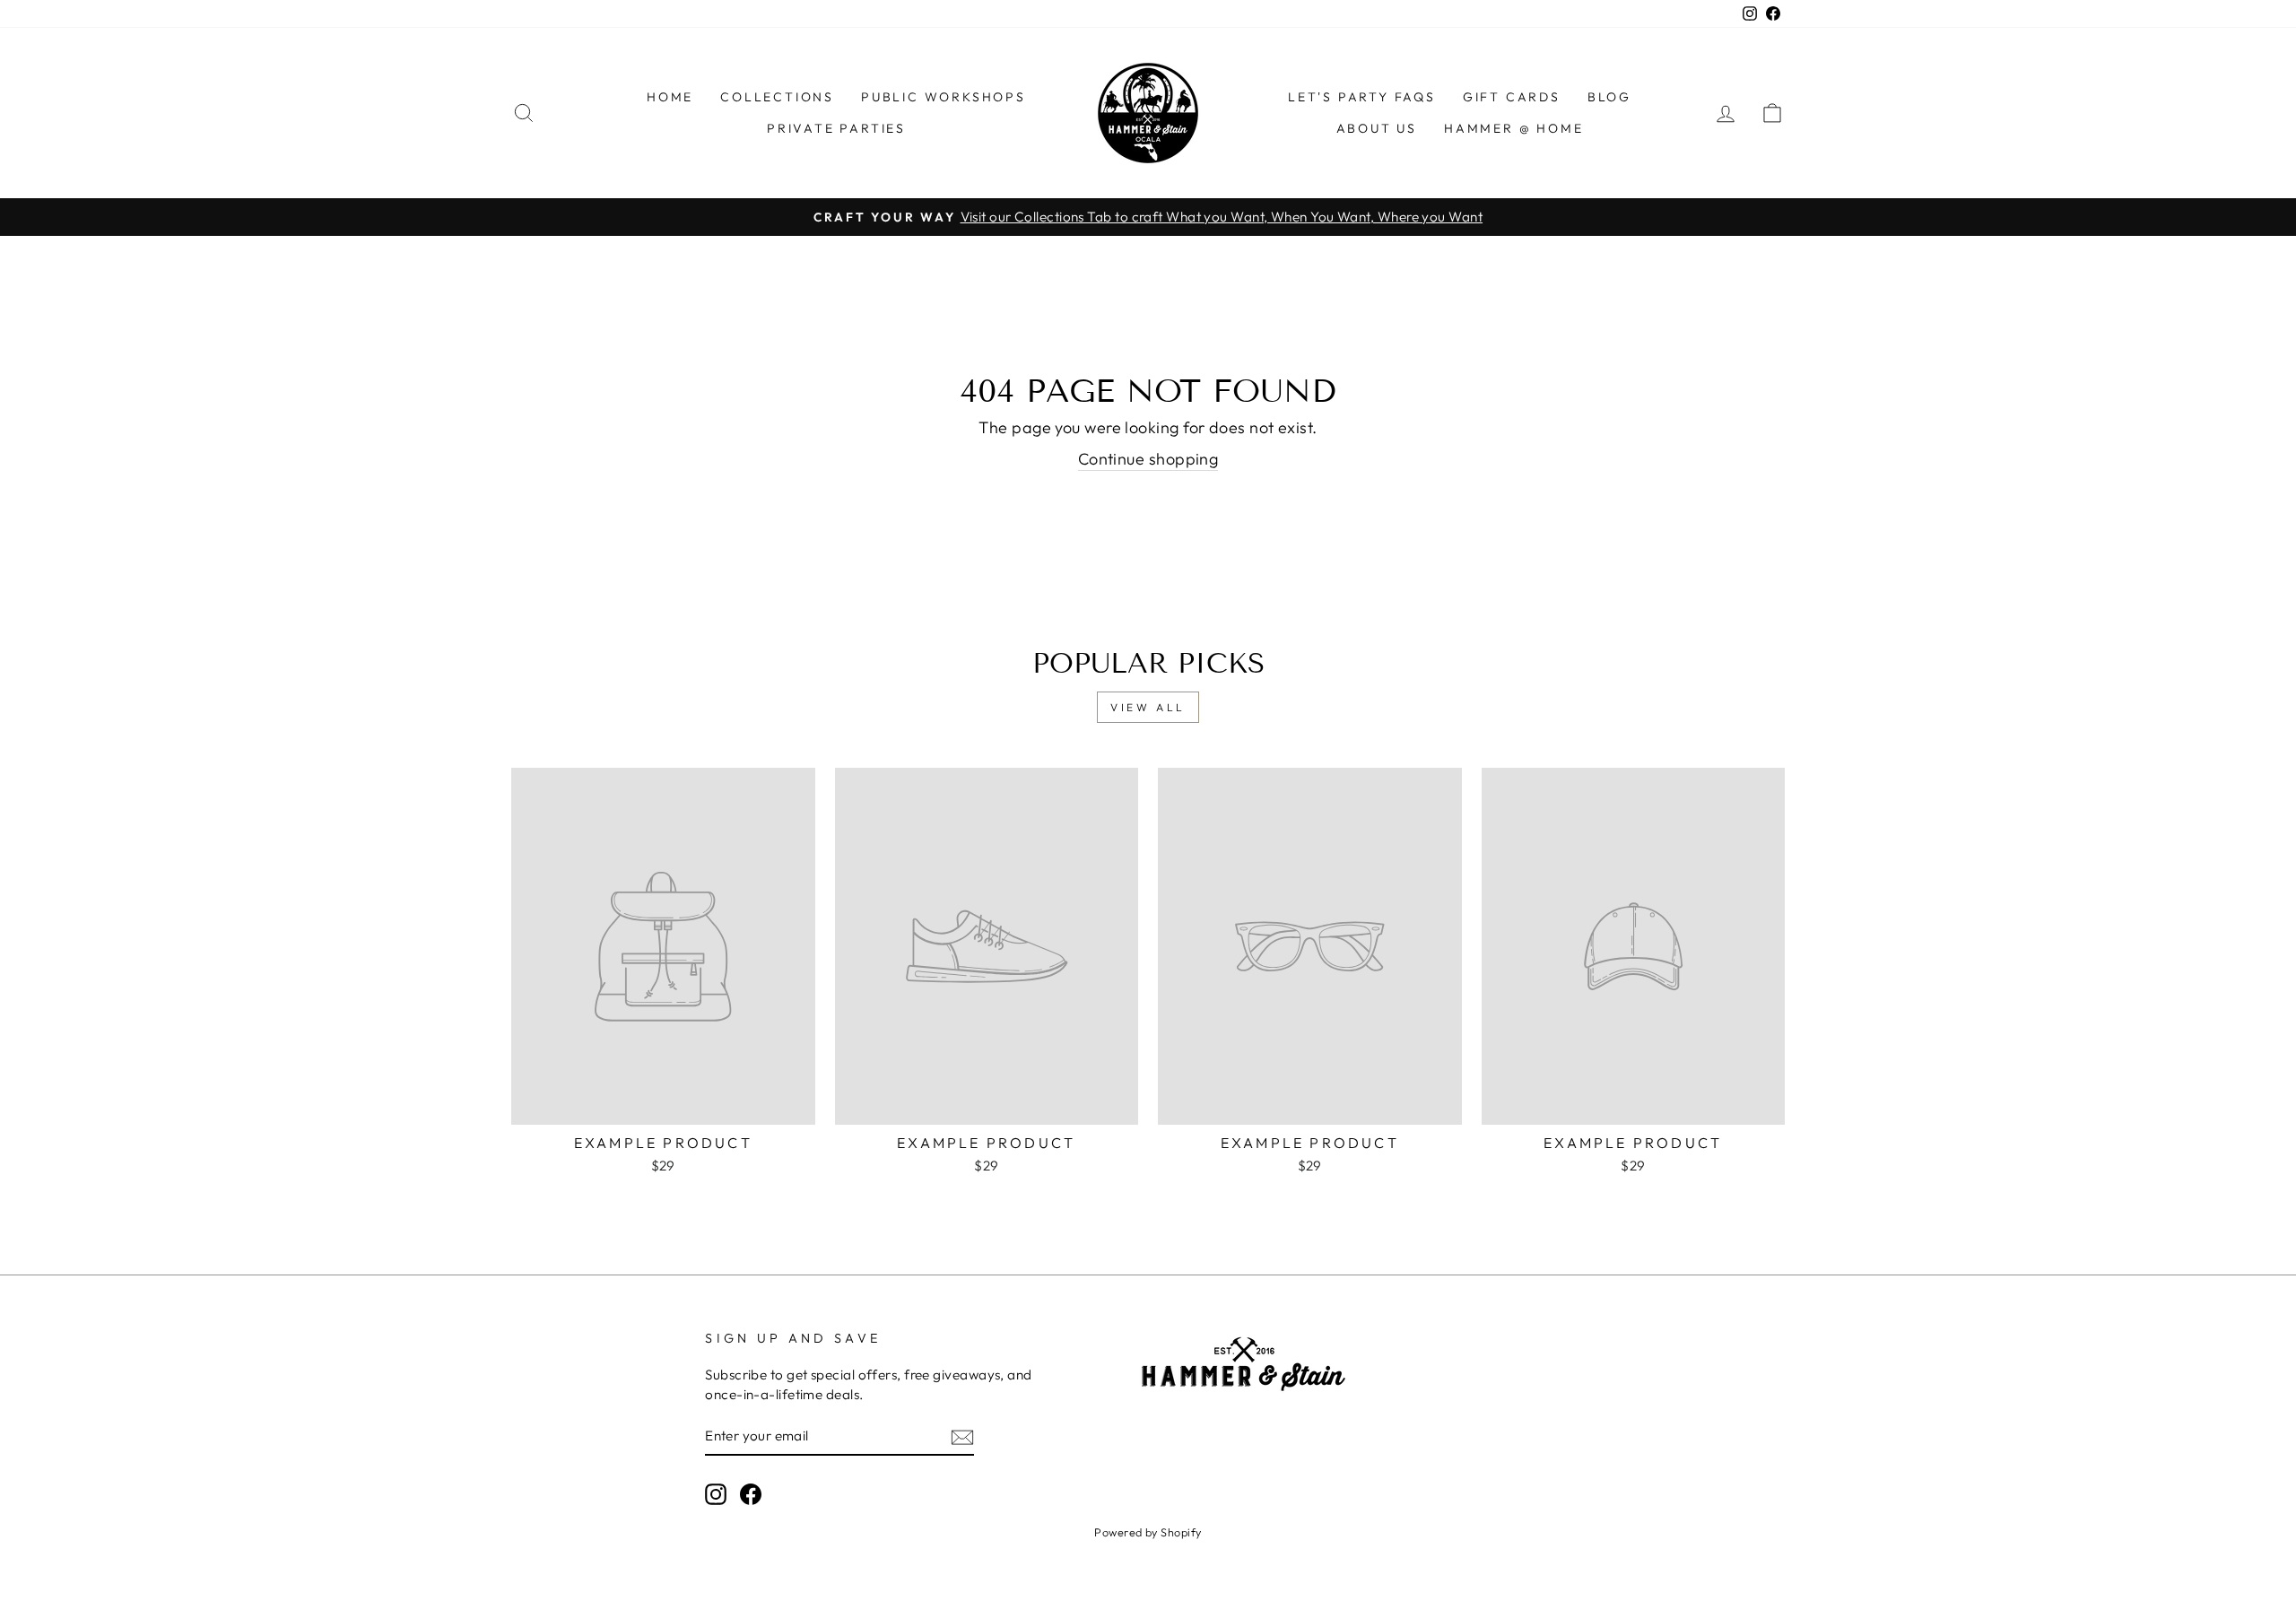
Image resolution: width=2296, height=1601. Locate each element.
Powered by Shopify (1148, 1532)
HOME (670, 97)
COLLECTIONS (777, 97)
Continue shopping (1148, 459)
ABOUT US (1377, 128)
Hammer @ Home (1513, 128)
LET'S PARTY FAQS (1362, 97)
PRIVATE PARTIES (836, 128)
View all (1148, 707)
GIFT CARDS (1512, 97)
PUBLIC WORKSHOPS (944, 97)
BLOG (1609, 97)
